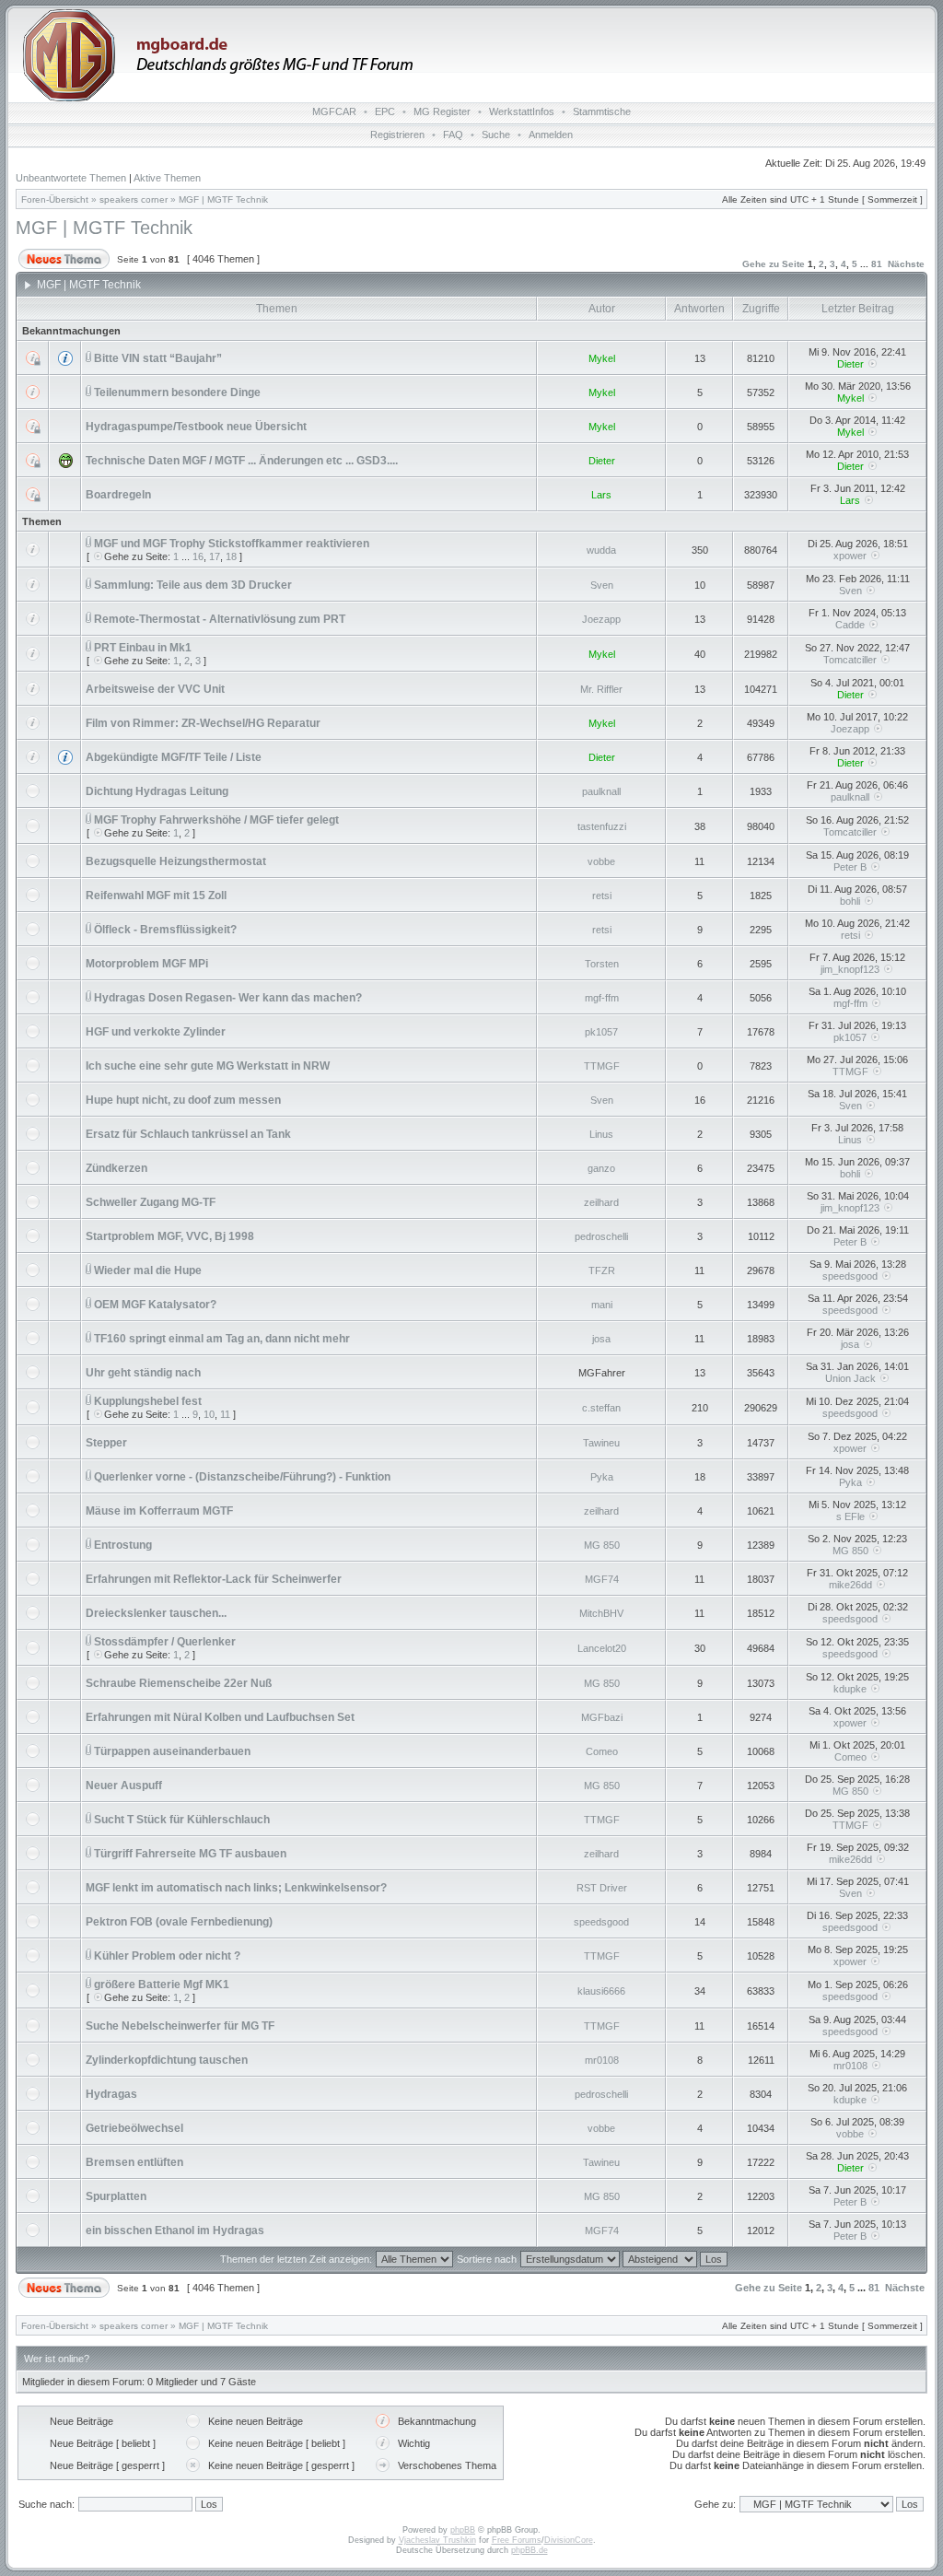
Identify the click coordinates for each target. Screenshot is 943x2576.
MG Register (442, 111)
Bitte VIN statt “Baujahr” (158, 358)
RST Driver (602, 1888)
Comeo (602, 1751)
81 (877, 264)
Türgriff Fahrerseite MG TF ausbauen (190, 1854)
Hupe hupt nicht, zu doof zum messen (183, 1100)
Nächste (906, 264)
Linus (601, 1134)
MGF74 (602, 1579)
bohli (850, 901)
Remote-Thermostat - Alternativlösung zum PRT (220, 619)
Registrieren (397, 135)
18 (231, 556)
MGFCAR (334, 111)
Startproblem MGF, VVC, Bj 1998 (170, 1236)
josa (601, 1339)
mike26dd (850, 1585)
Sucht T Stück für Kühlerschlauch (182, 1820)
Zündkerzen (116, 1168)
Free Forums (517, 2540)
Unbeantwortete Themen (71, 178)
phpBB (463, 2530)
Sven (602, 585)
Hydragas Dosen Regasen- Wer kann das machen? (228, 998)
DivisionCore (569, 2540)
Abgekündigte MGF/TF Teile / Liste (174, 757)
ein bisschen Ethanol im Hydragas (175, 2231)
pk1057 (601, 1032)
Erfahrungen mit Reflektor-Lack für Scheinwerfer (214, 1579)
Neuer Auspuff (124, 1786)
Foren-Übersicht (55, 199)
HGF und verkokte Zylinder (156, 1032)
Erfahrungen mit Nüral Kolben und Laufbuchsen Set (220, 1717)
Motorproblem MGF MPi (147, 964)
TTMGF (602, 1066)
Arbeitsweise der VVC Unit (155, 689)
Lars (601, 495)
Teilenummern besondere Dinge (177, 392)
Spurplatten (116, 2196)
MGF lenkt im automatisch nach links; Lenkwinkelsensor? (236, 1888)
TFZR (602, 1270)
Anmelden (551, 135)
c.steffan (601, 1408)
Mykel (602, 358)
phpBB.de (530, 2550)
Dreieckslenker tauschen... (156, 1613)
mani (602, 1305)
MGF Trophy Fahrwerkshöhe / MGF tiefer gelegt (216, 820)
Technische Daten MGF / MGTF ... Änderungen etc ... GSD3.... (242, 461)
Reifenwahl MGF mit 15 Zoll (156, 896)
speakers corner (134, 199)
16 (198, 556)
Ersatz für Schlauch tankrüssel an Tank (188, 1134)
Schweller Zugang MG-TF (151, 1202)
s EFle (850, 1516)
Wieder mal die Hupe (148, 1270)
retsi (602, 896)
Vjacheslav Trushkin (437, 2540)
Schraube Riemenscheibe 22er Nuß (179, 1683)
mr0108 (602, 2060)
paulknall (601, 791)
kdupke (850, 1689)
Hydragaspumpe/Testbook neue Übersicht (196, 427)
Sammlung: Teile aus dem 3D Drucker (193, 585)
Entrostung (123, 1545)
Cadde (850, 625)
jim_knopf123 (850, 969)
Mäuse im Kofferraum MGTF (159, 1511)
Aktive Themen (167, 178)
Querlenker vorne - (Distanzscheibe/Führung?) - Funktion (242, 1477)
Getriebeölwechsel (134, 2128)
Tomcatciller (850, 660)
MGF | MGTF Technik (223, 199)
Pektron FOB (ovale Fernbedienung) (179, 1922)
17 (215, 556)
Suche (496, 135)
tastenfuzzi (602, 826)
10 (209, 1414)
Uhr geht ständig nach (143, 1373)
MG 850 (602, 1545)
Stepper (106, 1443)
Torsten (602, 964)
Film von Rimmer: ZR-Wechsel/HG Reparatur (203, 723)
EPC (385, 111)
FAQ (453, 135)
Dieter (850, 364)
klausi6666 (601, 1991)
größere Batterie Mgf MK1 (162, 1985)
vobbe (601, 861)
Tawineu (601, 1443)
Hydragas (111, 2094)
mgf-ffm (602, 998)
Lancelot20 (602, 1648)
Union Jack (850, 1378)
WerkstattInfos (522, 111)
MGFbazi (602, 1717)
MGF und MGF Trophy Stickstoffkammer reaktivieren (232, 544)
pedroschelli (601, 1236)
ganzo (601, 1168)
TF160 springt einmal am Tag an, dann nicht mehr (222, 1339)
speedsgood (850, 1276)
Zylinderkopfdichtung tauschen (167, 2060)
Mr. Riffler (601, 689)
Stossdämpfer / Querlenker (165, 1642)
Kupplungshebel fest (148, 1401)
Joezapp (601, 619)
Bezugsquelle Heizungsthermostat (176, 861)
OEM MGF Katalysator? (155, 1305)
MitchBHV (601, 1613)
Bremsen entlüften (134, 2162)
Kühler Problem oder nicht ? (167, 1956)
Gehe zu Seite (774, 264)
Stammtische (602, 111)
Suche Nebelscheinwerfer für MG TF (180, 2026)
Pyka (602, 1477)
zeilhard (601, 1202)
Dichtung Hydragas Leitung (157, 791)
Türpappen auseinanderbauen (172, 1751)
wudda (601, 550)
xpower (850, 556)
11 (225, 1414)
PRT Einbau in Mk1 (143, 648)
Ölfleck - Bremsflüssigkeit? (165, 930)
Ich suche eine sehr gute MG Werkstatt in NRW (208, 1066)
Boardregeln (118, 495)
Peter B (850, 867)
